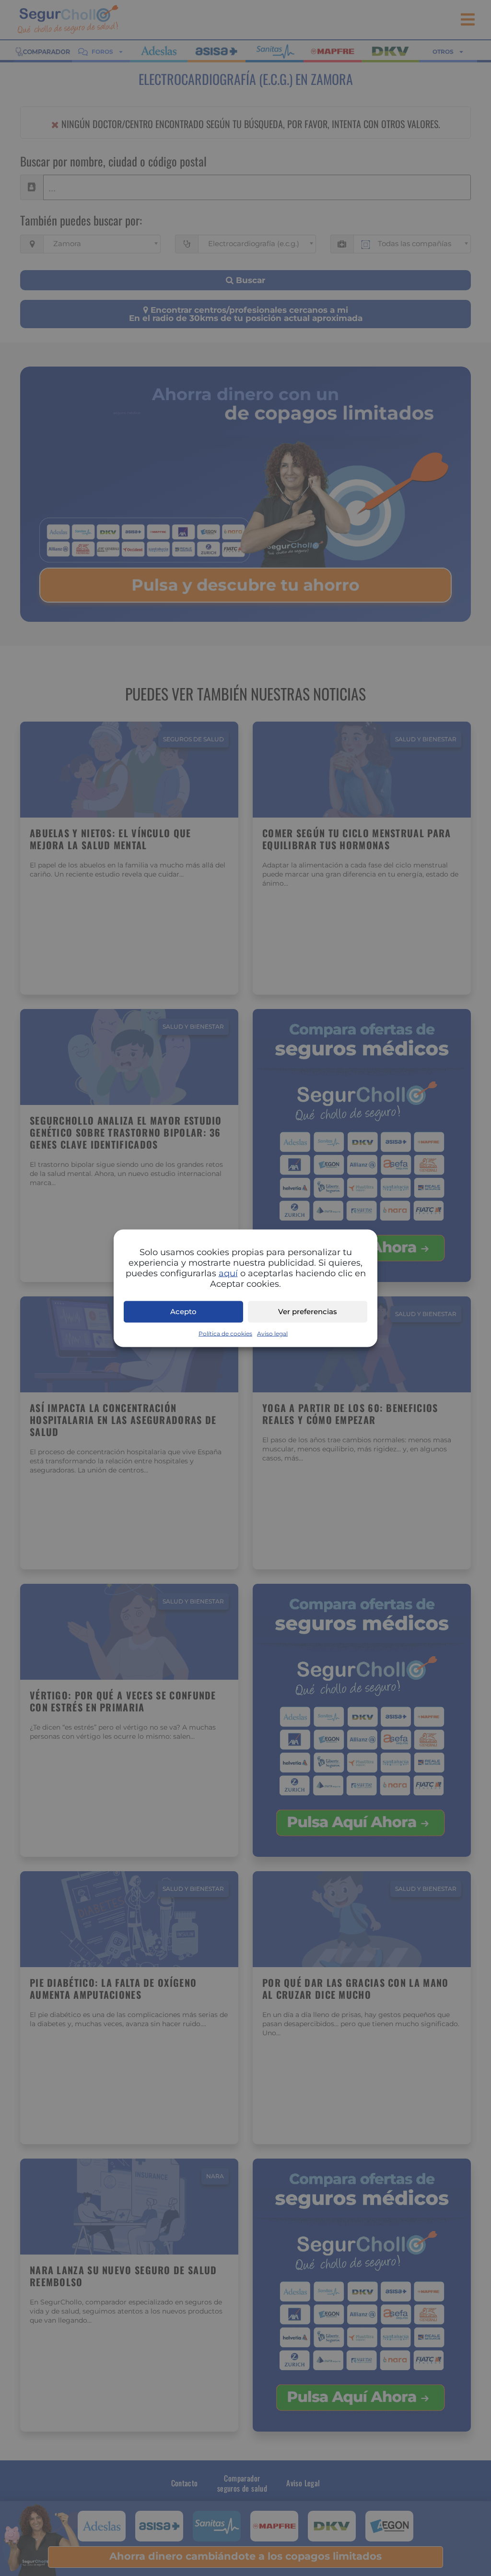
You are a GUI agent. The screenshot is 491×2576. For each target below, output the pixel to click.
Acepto (183, 1312)
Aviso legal (272, 1333)
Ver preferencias (308, 1312)
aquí (228, 1273)
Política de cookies (225, 1333)
